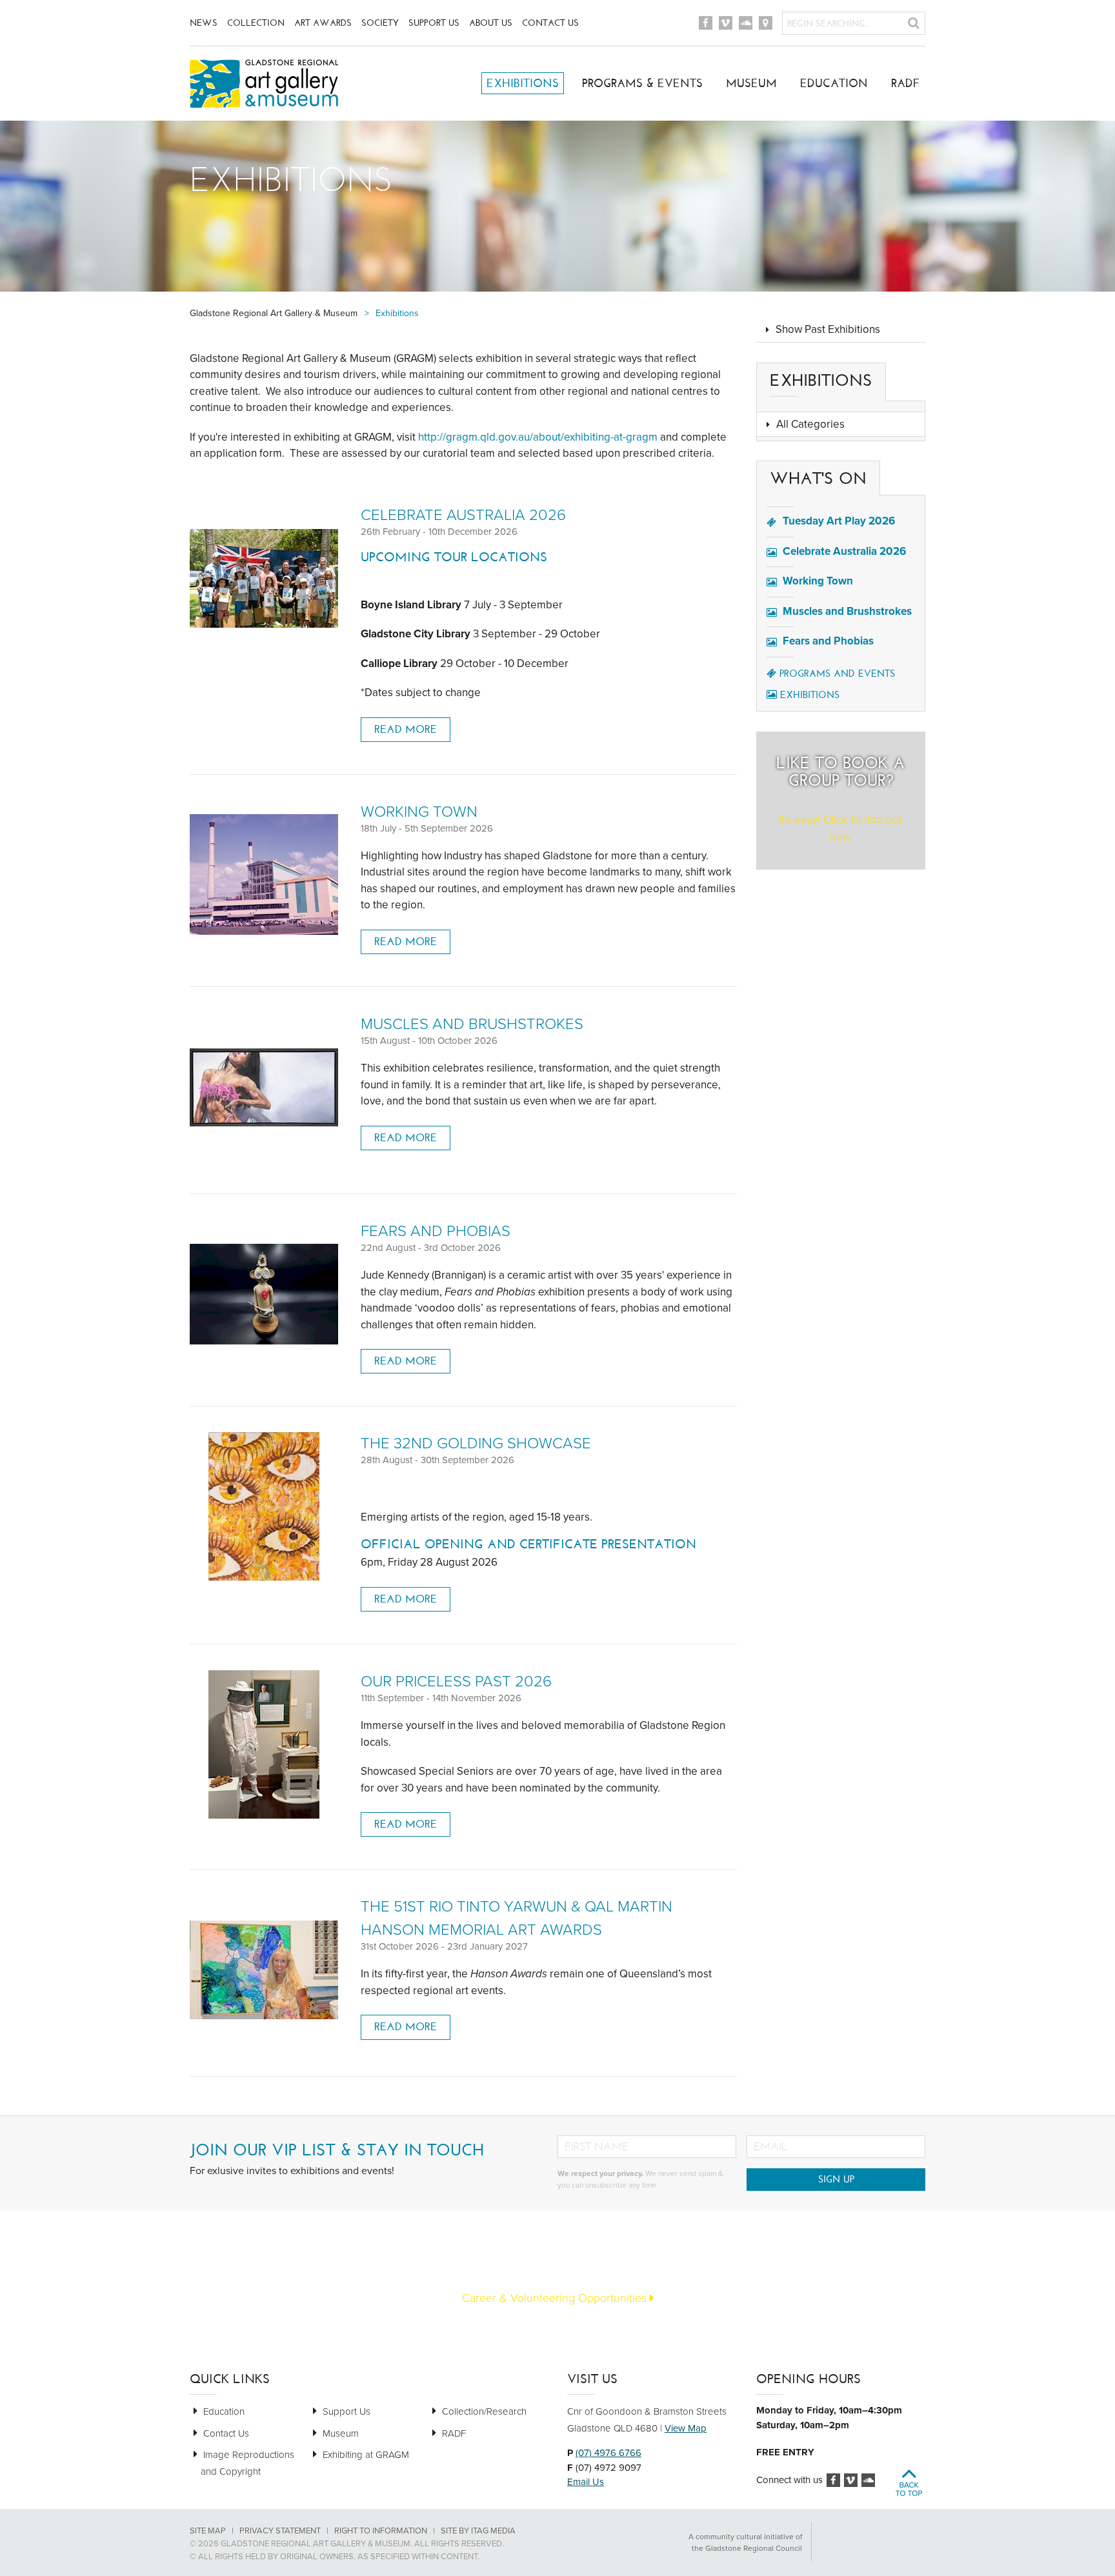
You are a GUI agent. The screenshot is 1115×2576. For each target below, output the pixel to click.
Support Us (434, 23)
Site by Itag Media (478, 2531)
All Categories (810, 424)
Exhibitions (523, 83)
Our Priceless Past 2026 (456, 1682)
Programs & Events (642, 83)
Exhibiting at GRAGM (366, 2455)
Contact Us (550, 23)
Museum (751, 83)
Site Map (208, 2531)
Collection (256, 23)
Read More (406, 729)
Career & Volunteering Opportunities (556, 2298)
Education (834, 83)
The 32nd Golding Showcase (476, 1443)
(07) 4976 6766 (608, 2453)
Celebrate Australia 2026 (463, 515)
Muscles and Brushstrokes (472, 1024)
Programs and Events (837, 674)
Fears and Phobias (436, 1231)
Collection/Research (484, 2411)
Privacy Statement (280, 2531)
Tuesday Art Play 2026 (839, 521)
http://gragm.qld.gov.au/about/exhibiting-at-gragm (538, 437)
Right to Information (381, 2531)
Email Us (586, 2482)
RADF (906, 83)
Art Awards (323, 23)
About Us (491, 23)
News (204, 23)
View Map (686, 2428)
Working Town (419, 812)
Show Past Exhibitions (828, 329)
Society (380, 23)
